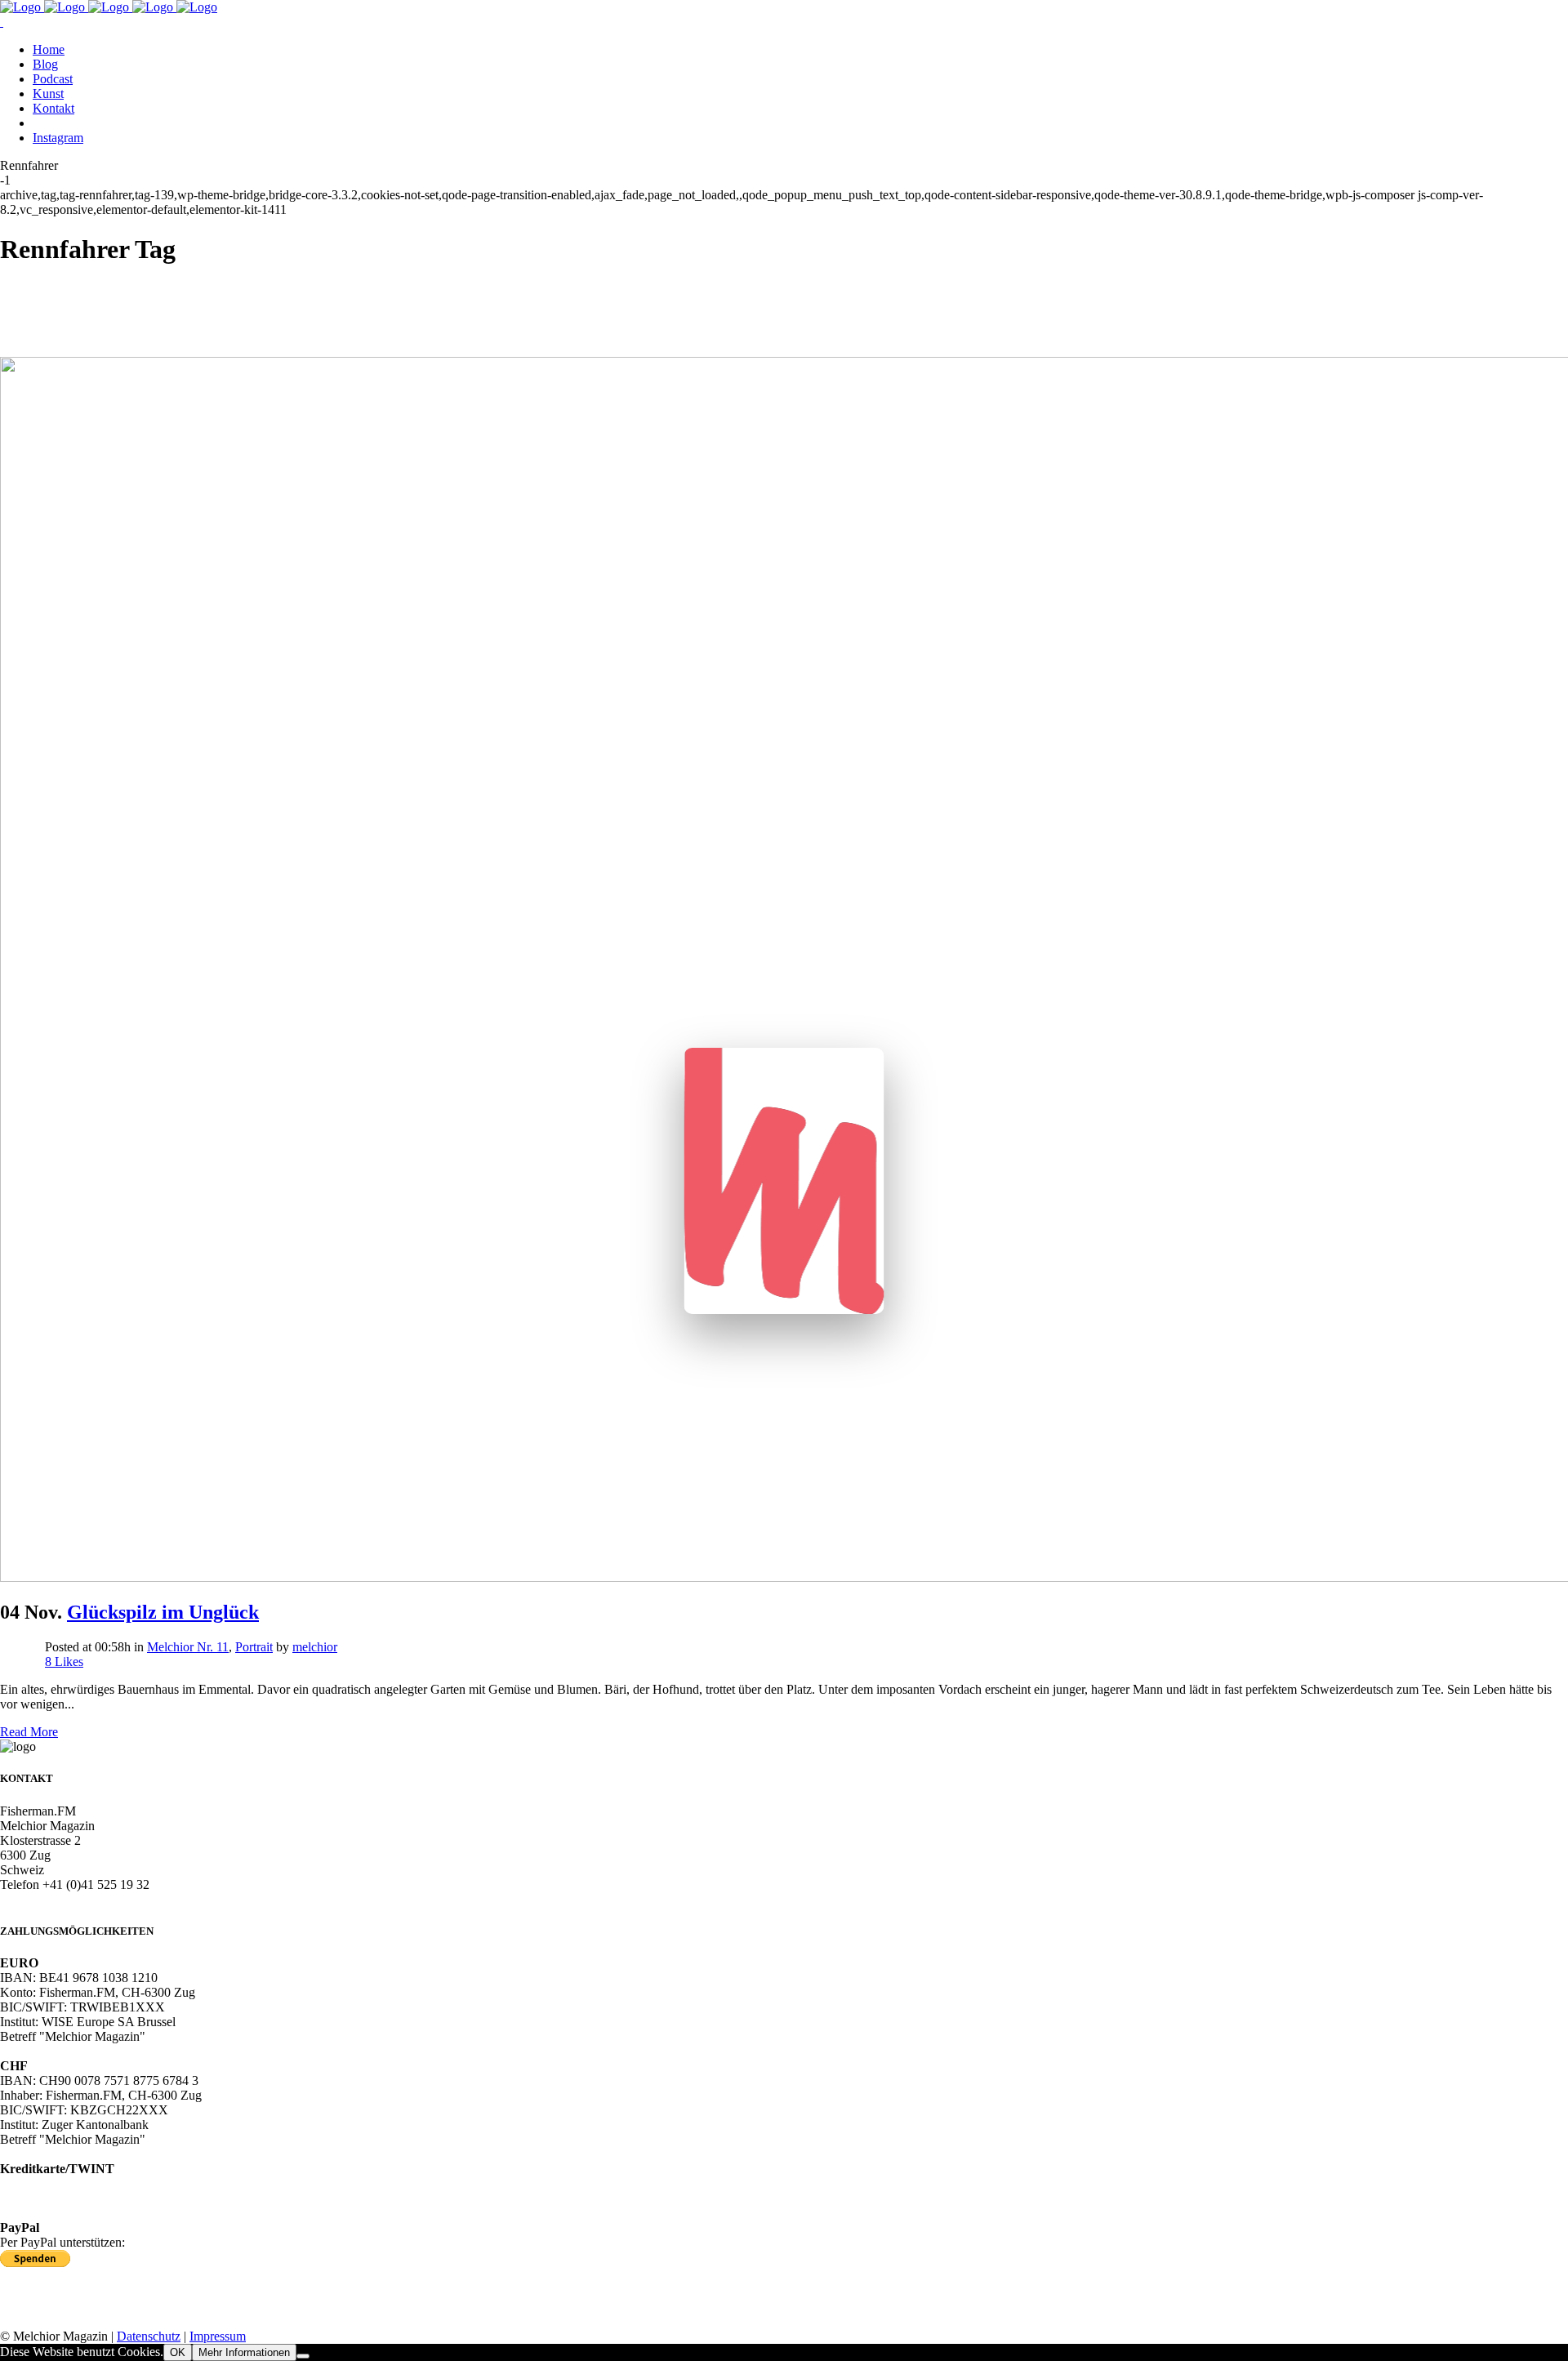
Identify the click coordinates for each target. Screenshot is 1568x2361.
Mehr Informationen (244, 2352)
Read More (29, 1732)
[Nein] (303, 2356)
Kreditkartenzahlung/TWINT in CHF (97, 2198)
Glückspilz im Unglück (163, 1612)
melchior (315, 1647)
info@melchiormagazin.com (73, 1899)
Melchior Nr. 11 (188, 1647)
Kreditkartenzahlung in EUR (74, 2183)
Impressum (218, 2336)
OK (178, 2352)
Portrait (254, 1647)
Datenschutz (149, 2336)
